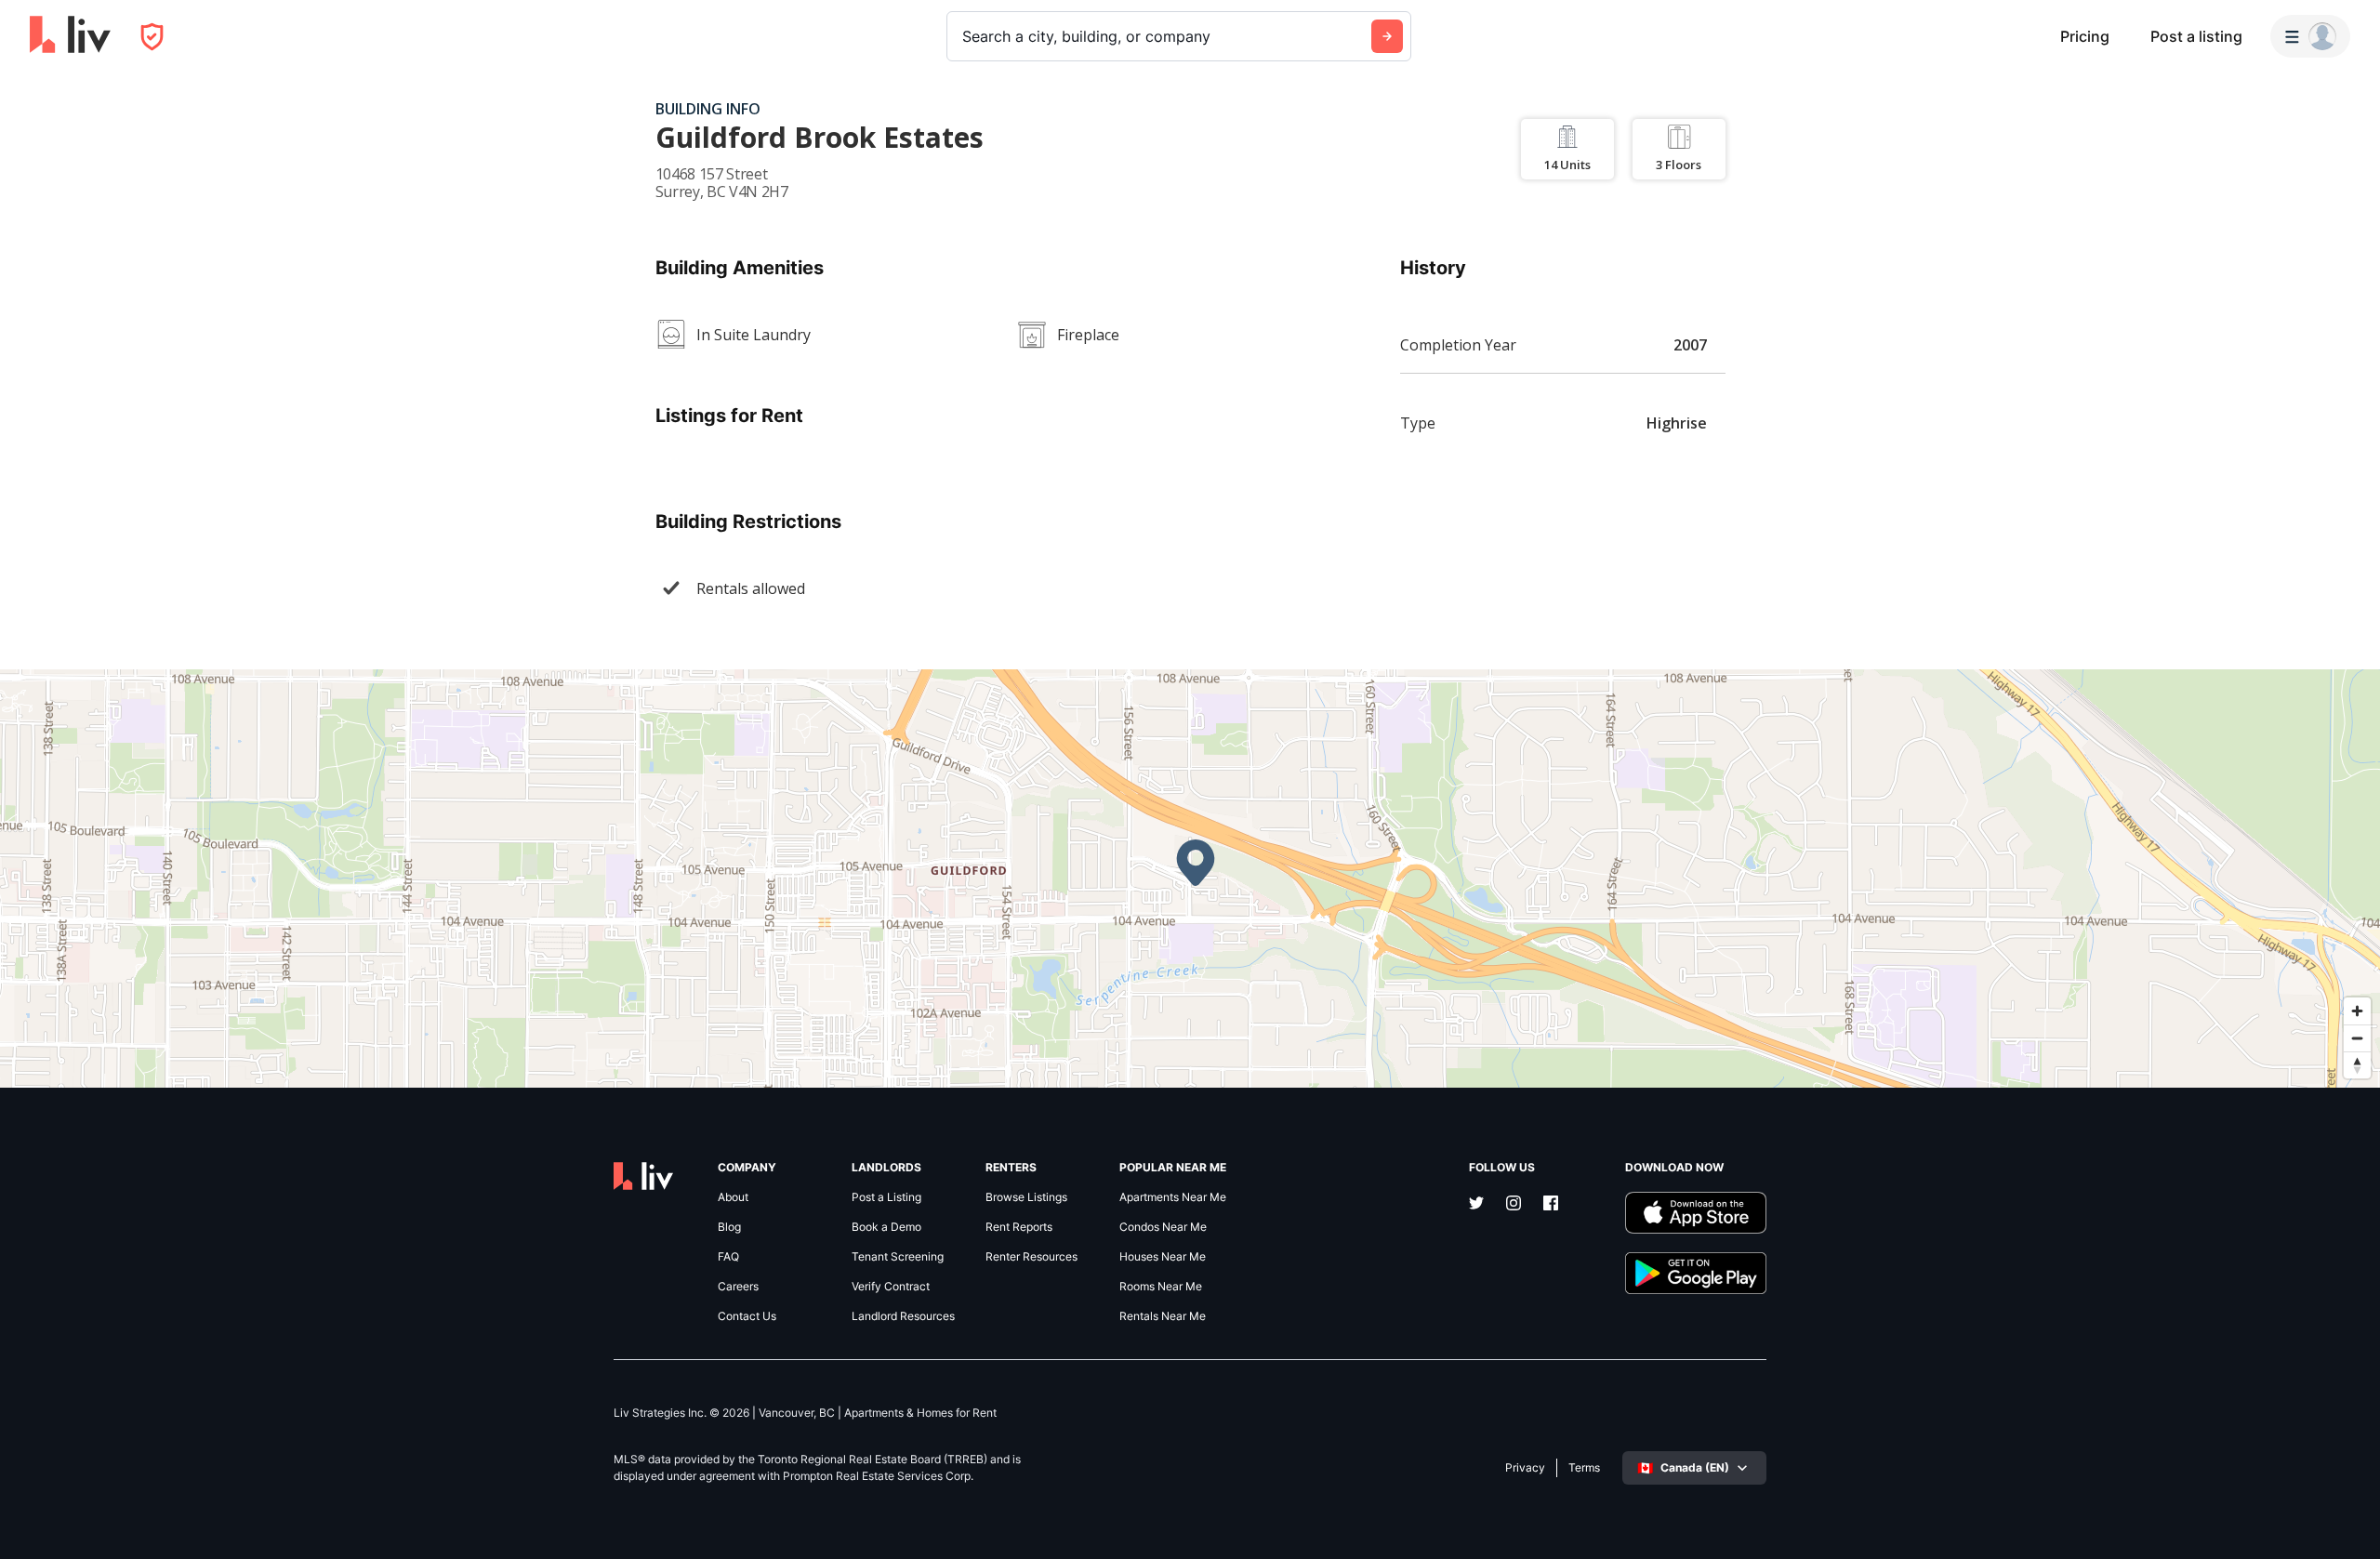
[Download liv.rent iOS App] (1696, 1213)
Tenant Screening (898, 1257)
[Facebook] (1551, 1205)
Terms (1584, 1468)
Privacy (1525, 1468)
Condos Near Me (1163, 1227)
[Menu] (2310, 36)
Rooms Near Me (1161, 1287)
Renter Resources (1031, 1257)
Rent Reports (1019, 1227)
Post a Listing (886, 1197)
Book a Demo (886, 1227)
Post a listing (2196, 36)
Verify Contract (891, 1287)
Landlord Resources (903, 1316)
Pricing (2085, 36)
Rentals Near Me (1163, 1316)
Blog (729, 1227)
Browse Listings (1026, 1197)
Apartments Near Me (1173, 1197)
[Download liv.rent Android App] (1696, 1273)
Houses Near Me (1163, 1257)
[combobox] (965, 36)
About (733, 1197)
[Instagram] (1514, 1205)
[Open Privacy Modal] (152, 37)
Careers (738, 1287)
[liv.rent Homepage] (70, 36)
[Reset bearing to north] (2357, 1065)
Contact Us (747, 1316)
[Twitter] (1476, 1205)
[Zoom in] (2357, 1011)
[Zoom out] (2357, 1038)
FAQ (728, 1257)
